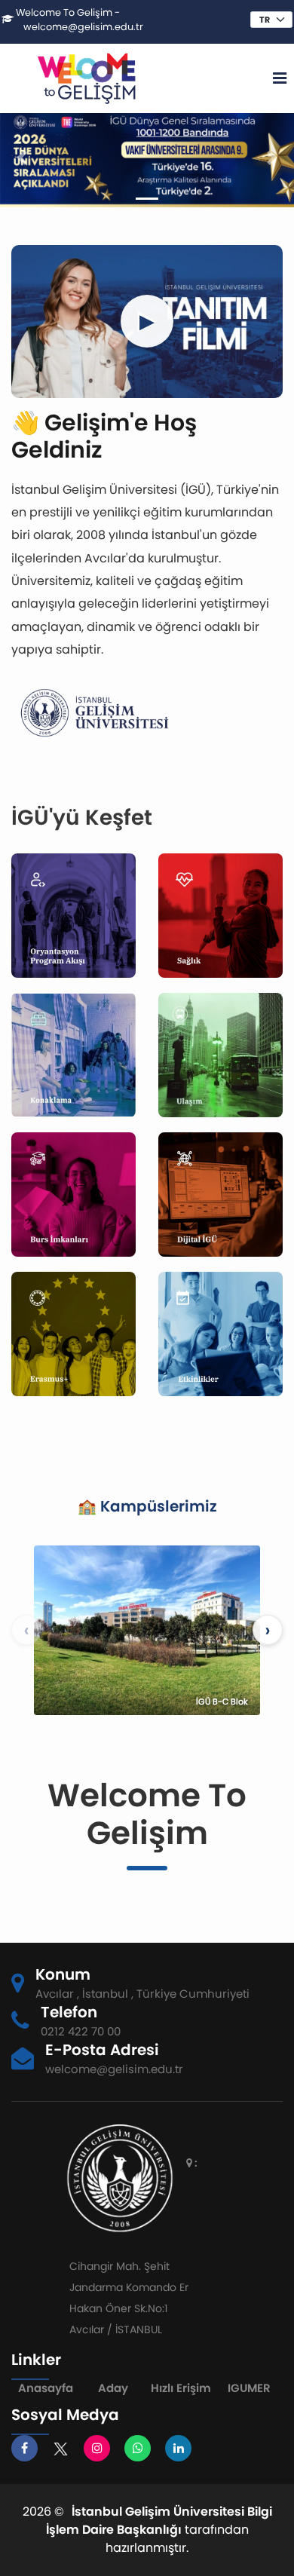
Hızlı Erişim (181, 2388)
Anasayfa (46, 2388)
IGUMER (249, 2388)
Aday (113, 2388)
